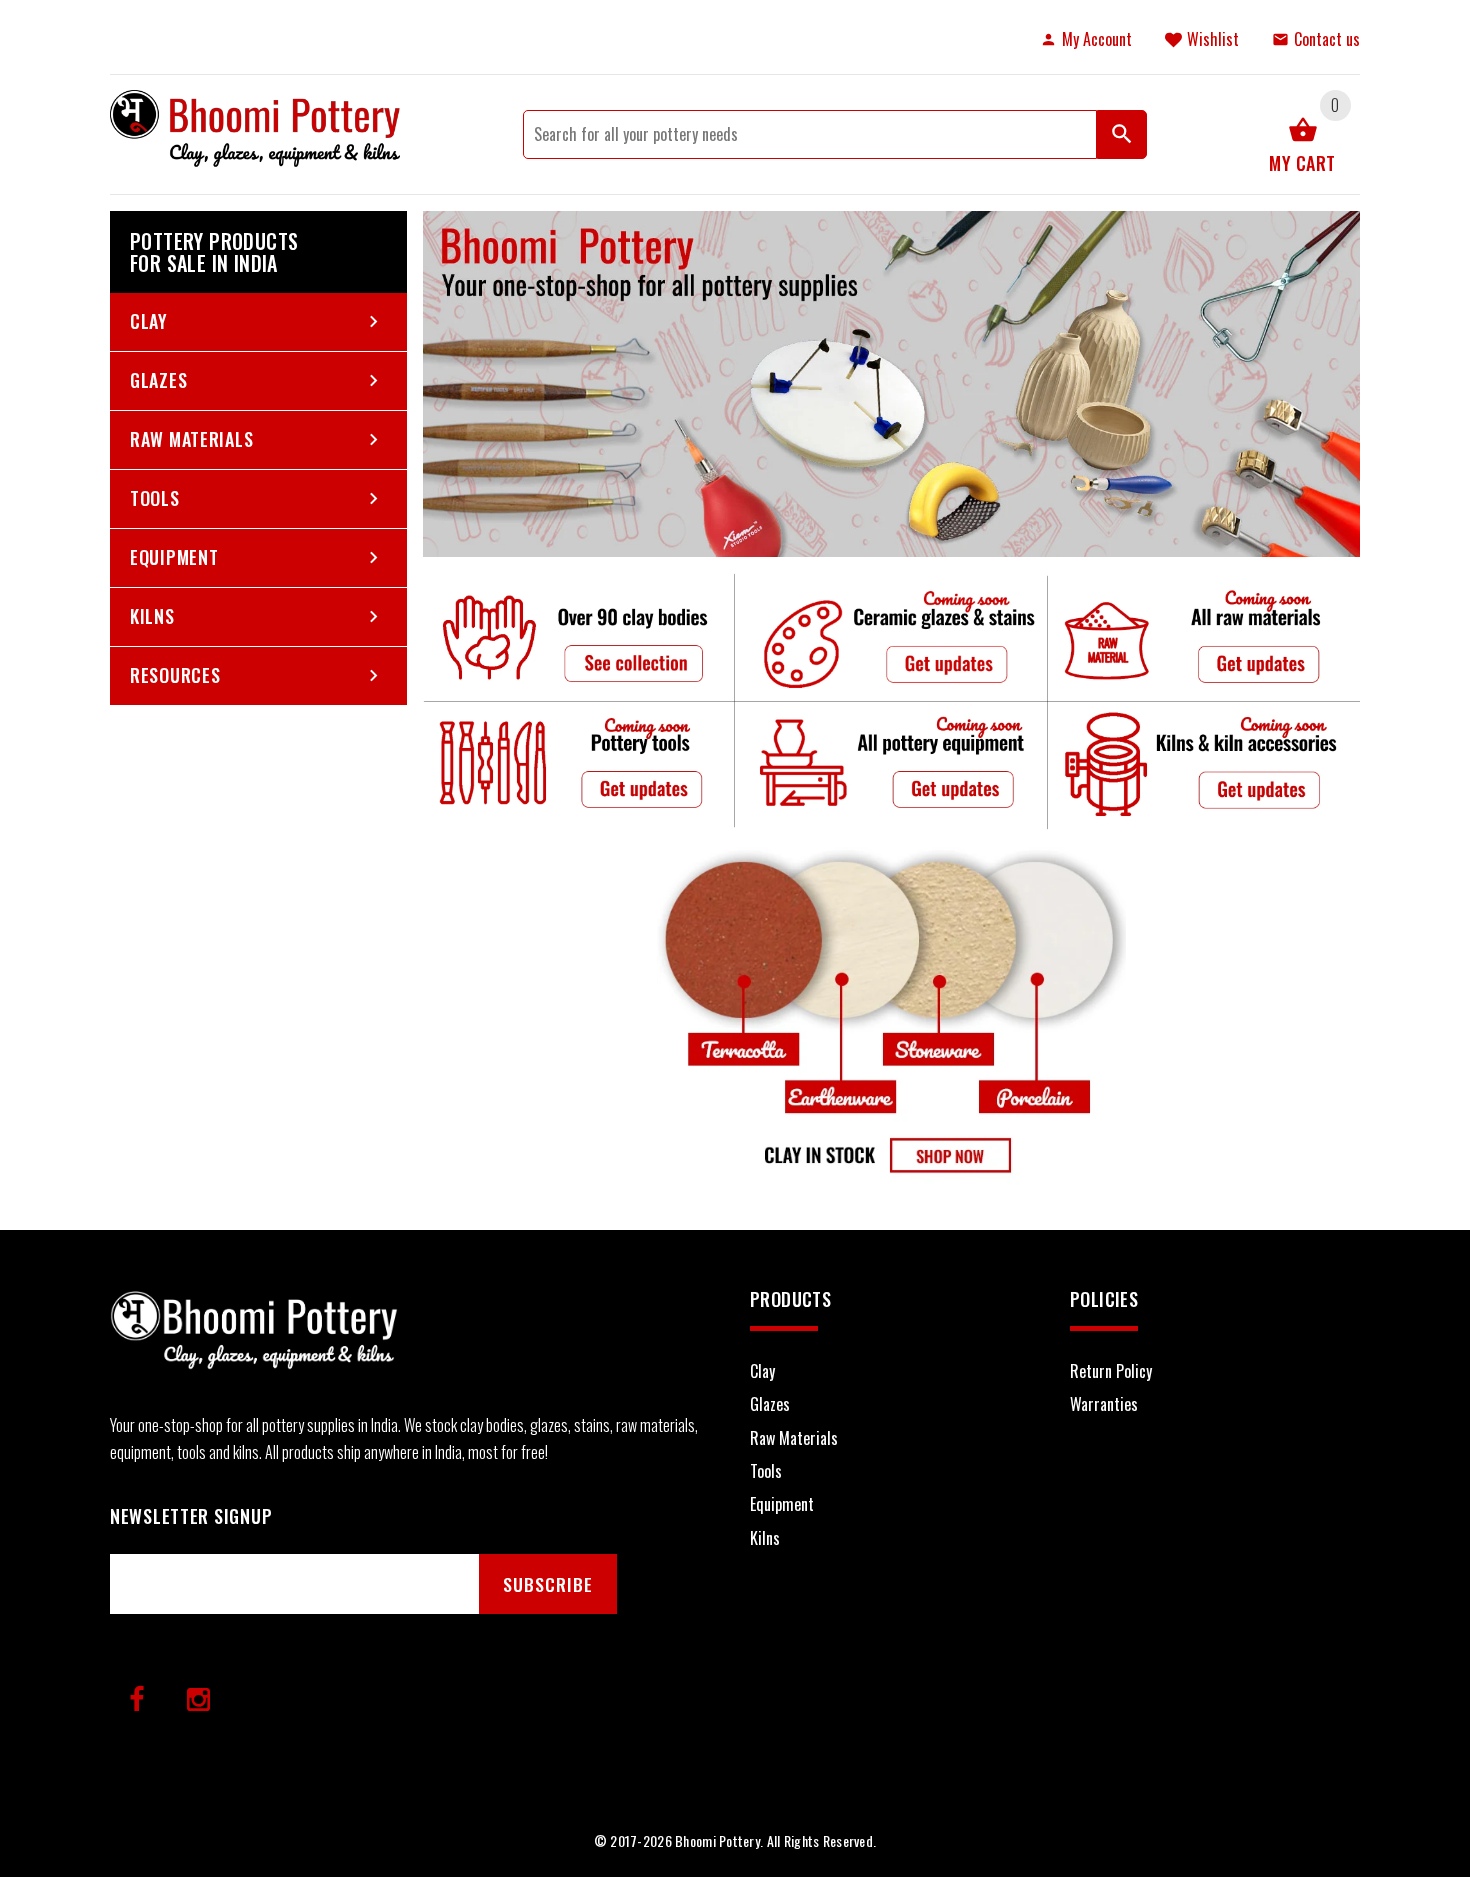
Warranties (1104, 1404)
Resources (175, 675)
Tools (155, 498)
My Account (1097, 39)
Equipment (174, 557)
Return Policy (1111, 1371)
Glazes (158, 380)
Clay (149, 321)
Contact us (1327, 39)
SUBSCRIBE (548, 1584)
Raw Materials (191, 439)
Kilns (152, 616)
